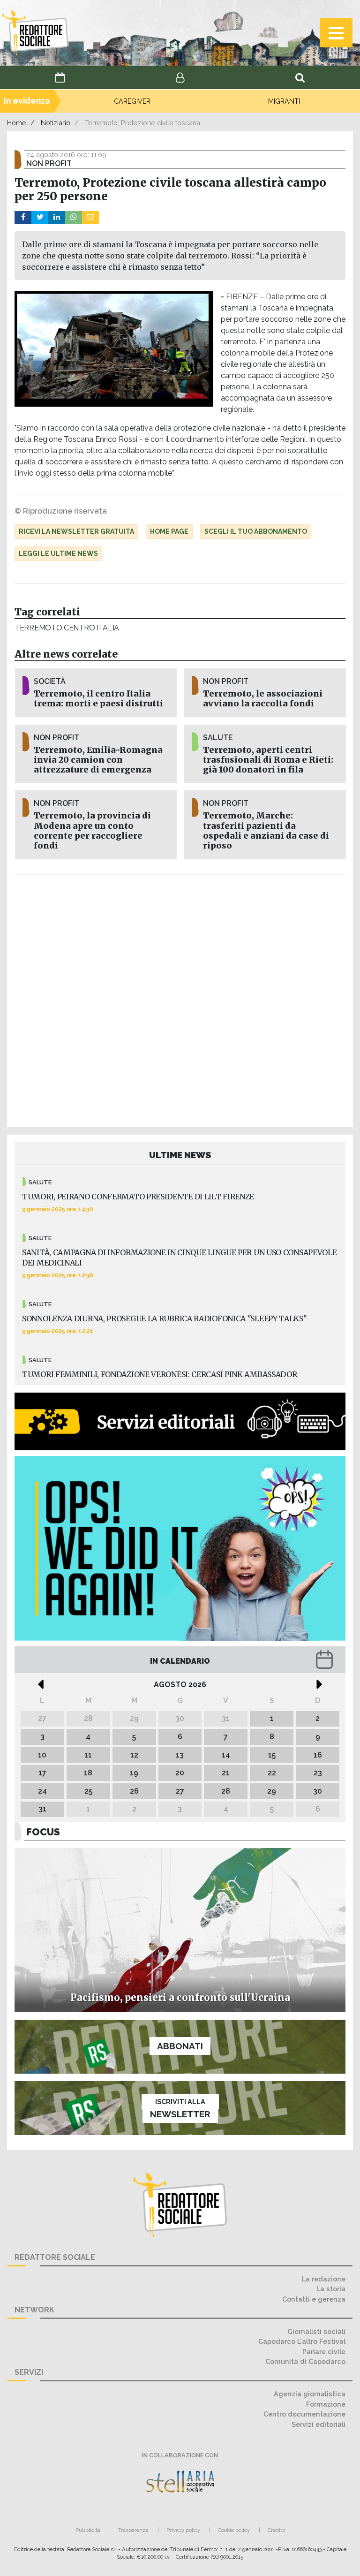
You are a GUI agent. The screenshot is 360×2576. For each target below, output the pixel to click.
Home (17, 123)
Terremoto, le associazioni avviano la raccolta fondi (263, 699)
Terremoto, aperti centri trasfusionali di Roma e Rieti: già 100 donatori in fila (268, 760)
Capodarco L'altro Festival (302, 2341)
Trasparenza (133, 2530)
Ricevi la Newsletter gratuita (76, 531)
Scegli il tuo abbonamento (256, 531)
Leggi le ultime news (58, 553)
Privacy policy (183, 2530)
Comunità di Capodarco (305, 2361)
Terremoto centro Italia (67, 628)
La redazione (324, 2279)
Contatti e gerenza (314, 2299)
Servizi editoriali (319, 2424)
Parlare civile (324, 2352)
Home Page (169, 531)
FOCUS (43, 1832)
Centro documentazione (304, 2414)
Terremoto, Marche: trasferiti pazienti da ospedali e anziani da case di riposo (266, 830)
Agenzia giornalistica (310, 2394)
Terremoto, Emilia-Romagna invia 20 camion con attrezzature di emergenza (98, 760)
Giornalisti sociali (316, 2331)
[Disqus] (180, 999)
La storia (331, 2289)
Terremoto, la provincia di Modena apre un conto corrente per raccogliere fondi (92, 830)
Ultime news (180, 1155)
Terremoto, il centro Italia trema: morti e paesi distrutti (98, 699)
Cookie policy (234, 2530)
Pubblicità (88, 2530)
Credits (276, 2530)
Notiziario (56, 123)
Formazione (326, 2404)
